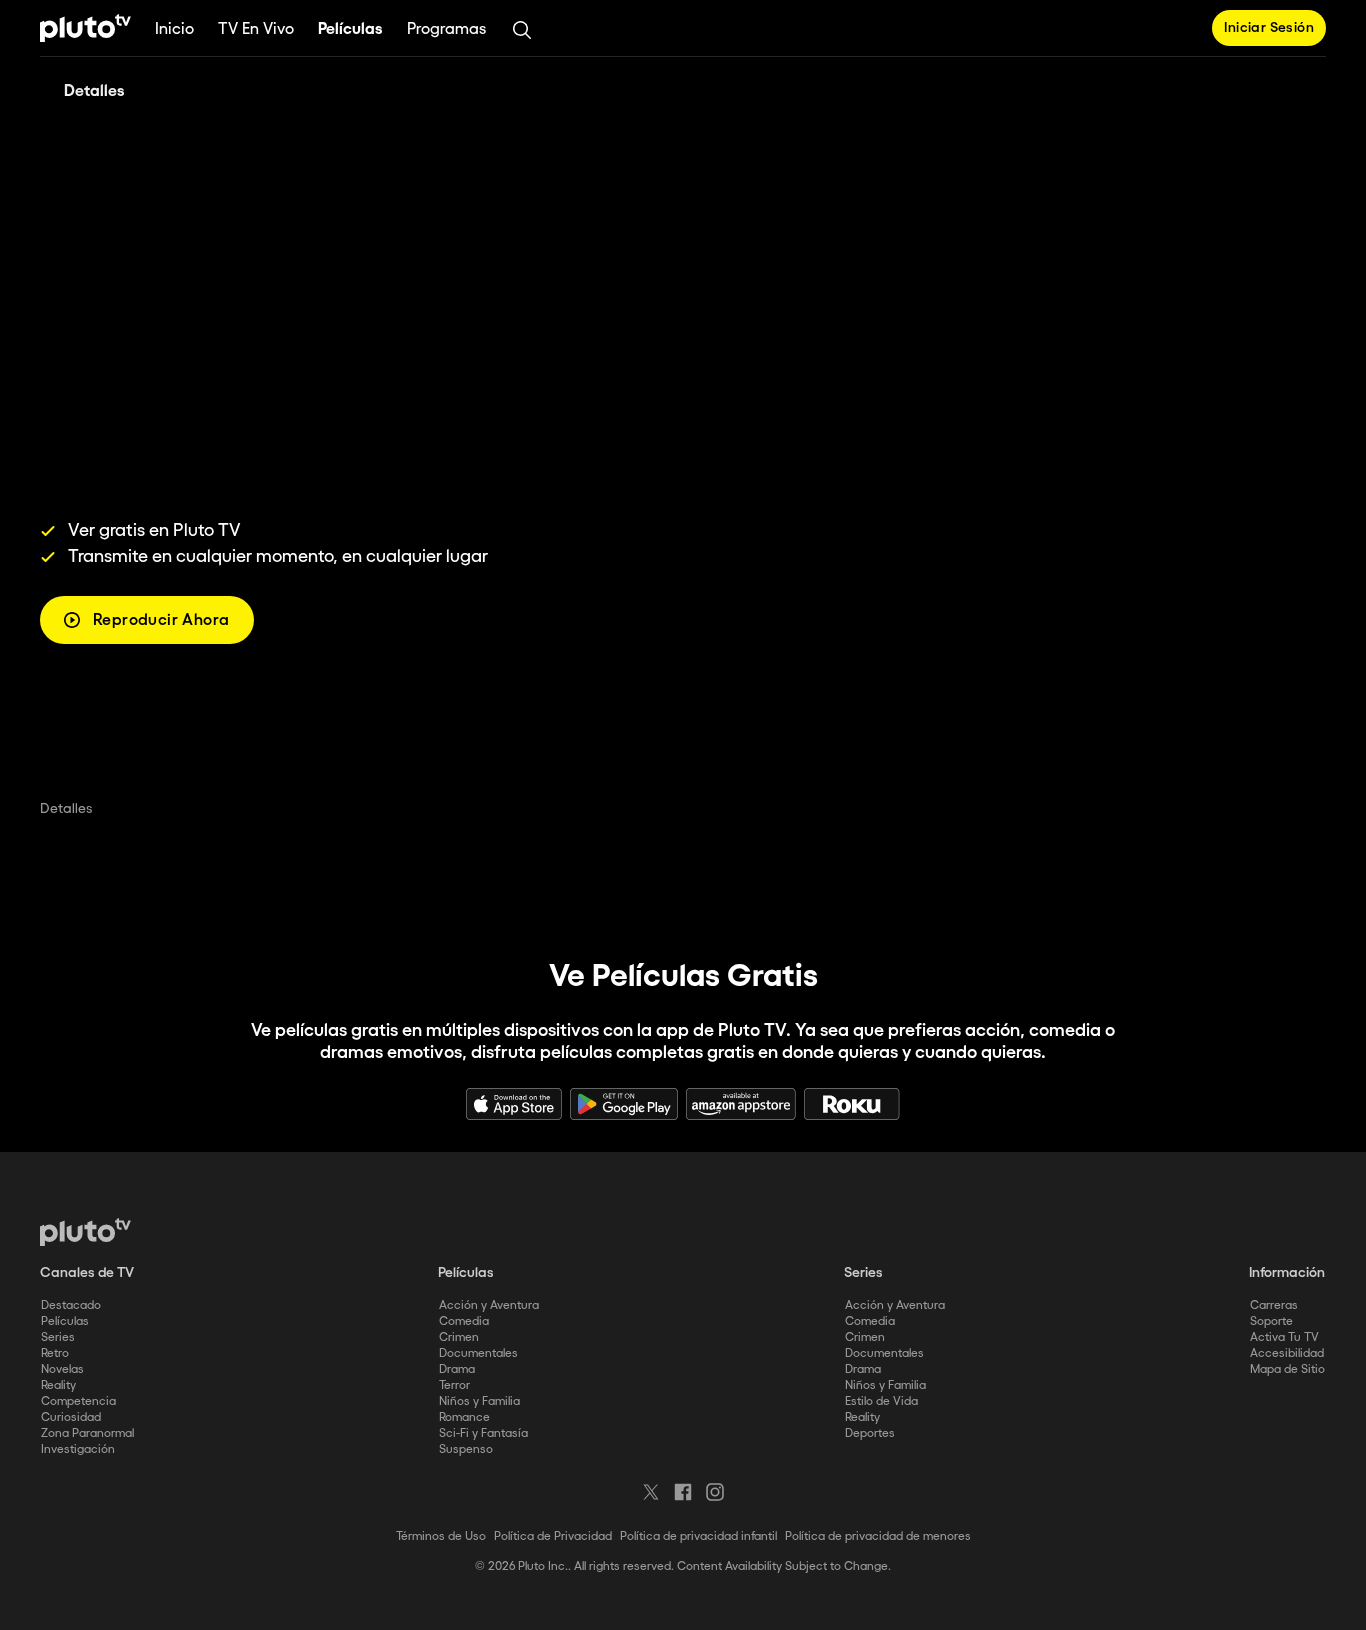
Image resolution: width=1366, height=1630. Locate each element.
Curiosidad (71, 1417)
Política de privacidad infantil (698, 1536)
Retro (55, 1353)
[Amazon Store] (741, 1104)
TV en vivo (256, 29)
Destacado (71, 1305)
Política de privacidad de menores (878, 1536)
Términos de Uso (441, 1536)
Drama (457, 1369)
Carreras (1274, 1305)
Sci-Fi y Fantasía (483, 1433)
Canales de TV (87, 1273)
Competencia (78, 1401)
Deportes (870, 1433)
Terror (454, 1385)
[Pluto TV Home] (85, 28)
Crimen (459, 1337)
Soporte (1271, 1321)
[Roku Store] (852, 1104)
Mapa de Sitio (1287, 1369)
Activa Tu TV (1284, 1337)
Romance (464, 1417)
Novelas (62, 1369)
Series (58, 1337)
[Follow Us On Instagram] (715, 1492)
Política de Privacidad (553, 1536)
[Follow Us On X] (651, 1492)
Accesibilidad (1287, 1353)
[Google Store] (624, 1104)
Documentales (478, 1353)
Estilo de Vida (881, 1401)
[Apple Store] (514, 1104)
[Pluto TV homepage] (85, 1232)
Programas (446, 29)
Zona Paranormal (87, 1433)
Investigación (78, 1449)
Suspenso (466, 1449)
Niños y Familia (479, 1401)
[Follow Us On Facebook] (683, 1492)
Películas (350, 29)
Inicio (174, 29)
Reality (58, 1385)
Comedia (464, 1321)
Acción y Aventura (489, 1305)
